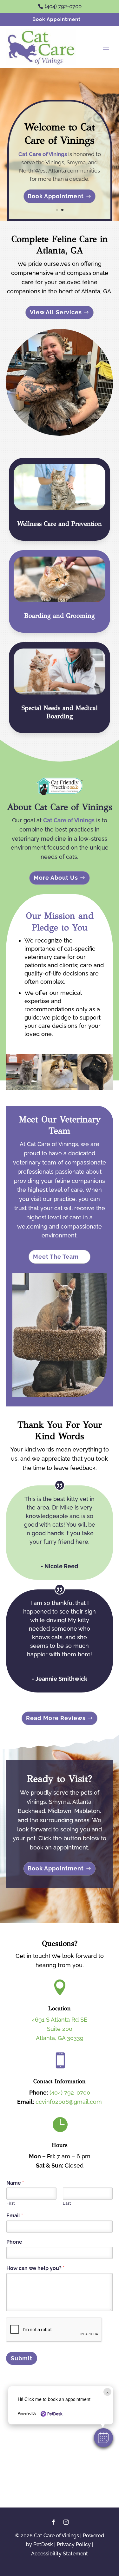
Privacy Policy (74, 2544)
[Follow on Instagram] (66, 2522)
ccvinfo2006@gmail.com (69, 2102)
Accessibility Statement (60, 2554)
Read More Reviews (56, 1718)
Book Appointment (56, 19)
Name (15, 2183)
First (10, 2203)
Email (15, 2216)
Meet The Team (56, 1257)
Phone (14, 2242)
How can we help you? (35, 2268)
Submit (22, 2358)
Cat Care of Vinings (43, 154)
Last (67, 2203)
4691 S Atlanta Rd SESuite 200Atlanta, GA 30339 (60, 2029)
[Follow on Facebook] (53, 2522)
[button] (103, 2438)
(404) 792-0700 (70, 2093)
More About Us (56, 878)
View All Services (56, 312)
